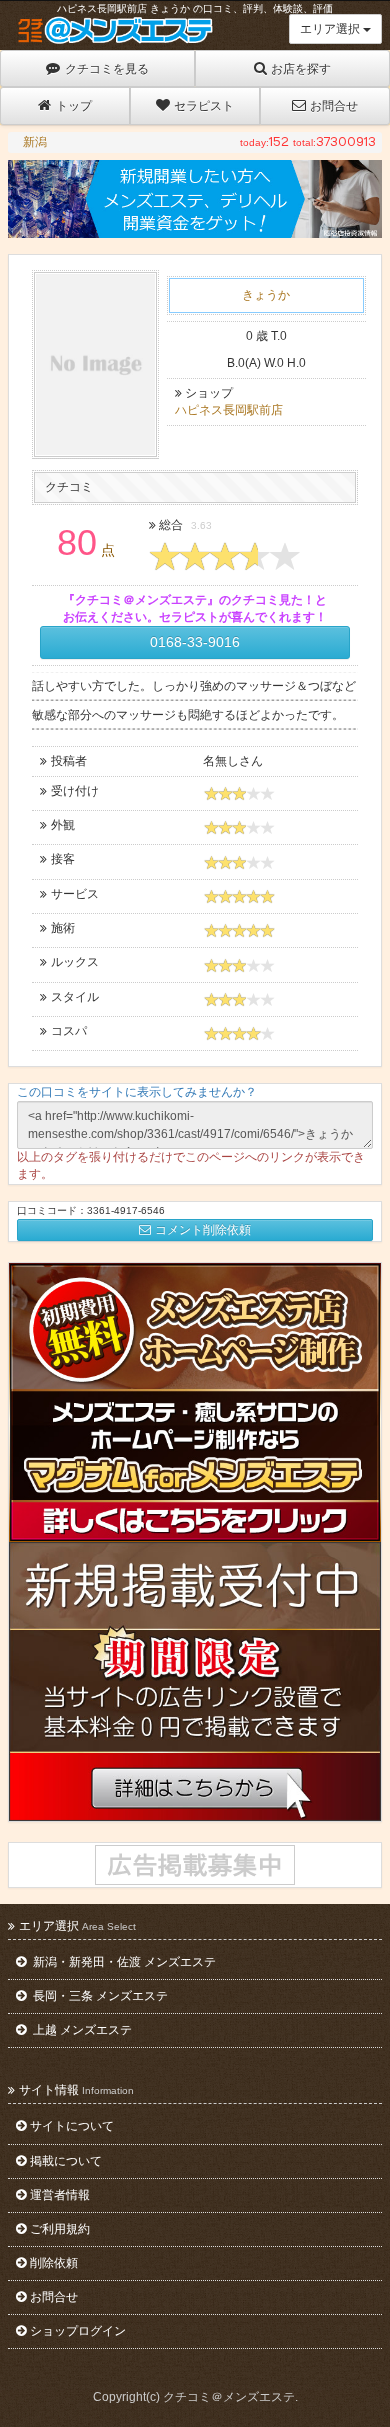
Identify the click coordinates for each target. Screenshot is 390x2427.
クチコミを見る (107, 69)
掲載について (66, 2161)
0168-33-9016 (195, 642)
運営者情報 (60, 2195)
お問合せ (334, 106)
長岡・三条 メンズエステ (99, 1996)
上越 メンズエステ (81, 2030)
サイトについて (72, 2126)
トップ (74, 106)
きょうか (266, 295)
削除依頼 (54, 2263)
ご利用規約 (60, 2229)
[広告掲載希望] (195, 1865)
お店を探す (301, 69)
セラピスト (204, 106)
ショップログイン (78, 2331)
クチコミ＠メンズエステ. (230, 2397)
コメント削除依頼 (203, 1230)
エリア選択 (331, 29)
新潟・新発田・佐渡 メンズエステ (123, 1962)
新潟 (35, 142)
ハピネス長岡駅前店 (229, 410)
